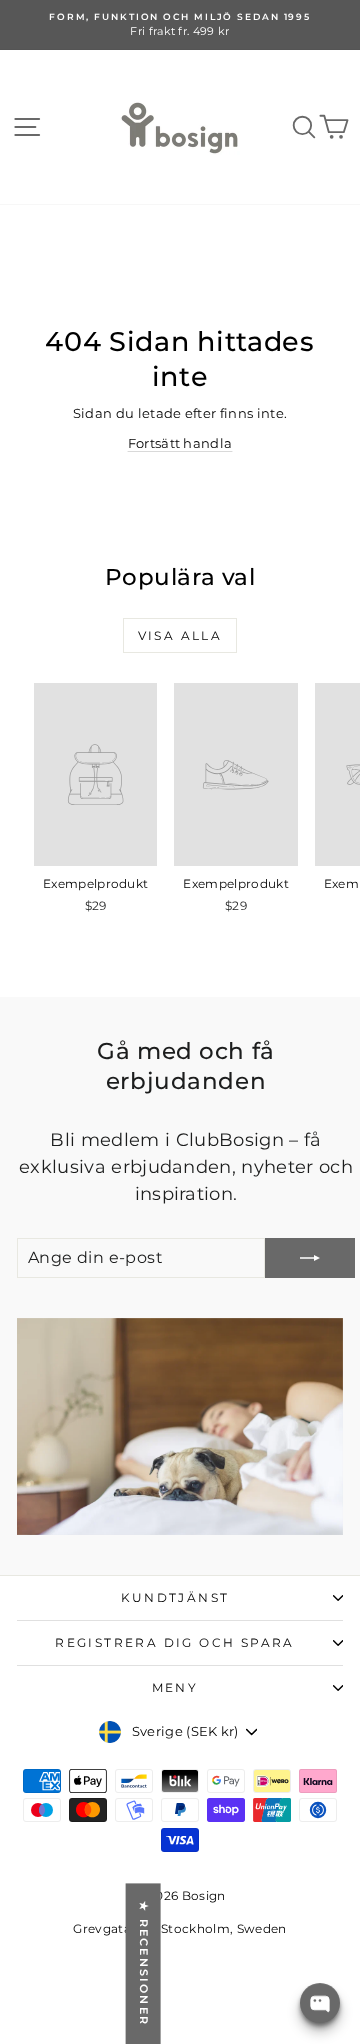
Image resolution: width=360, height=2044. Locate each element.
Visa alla (180, 635)
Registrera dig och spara (175, 1642)
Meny (175, 1687)
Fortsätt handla (180, 443)
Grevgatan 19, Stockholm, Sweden (179, 1928)
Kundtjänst (175, 1597)
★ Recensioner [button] (144, 1963)
